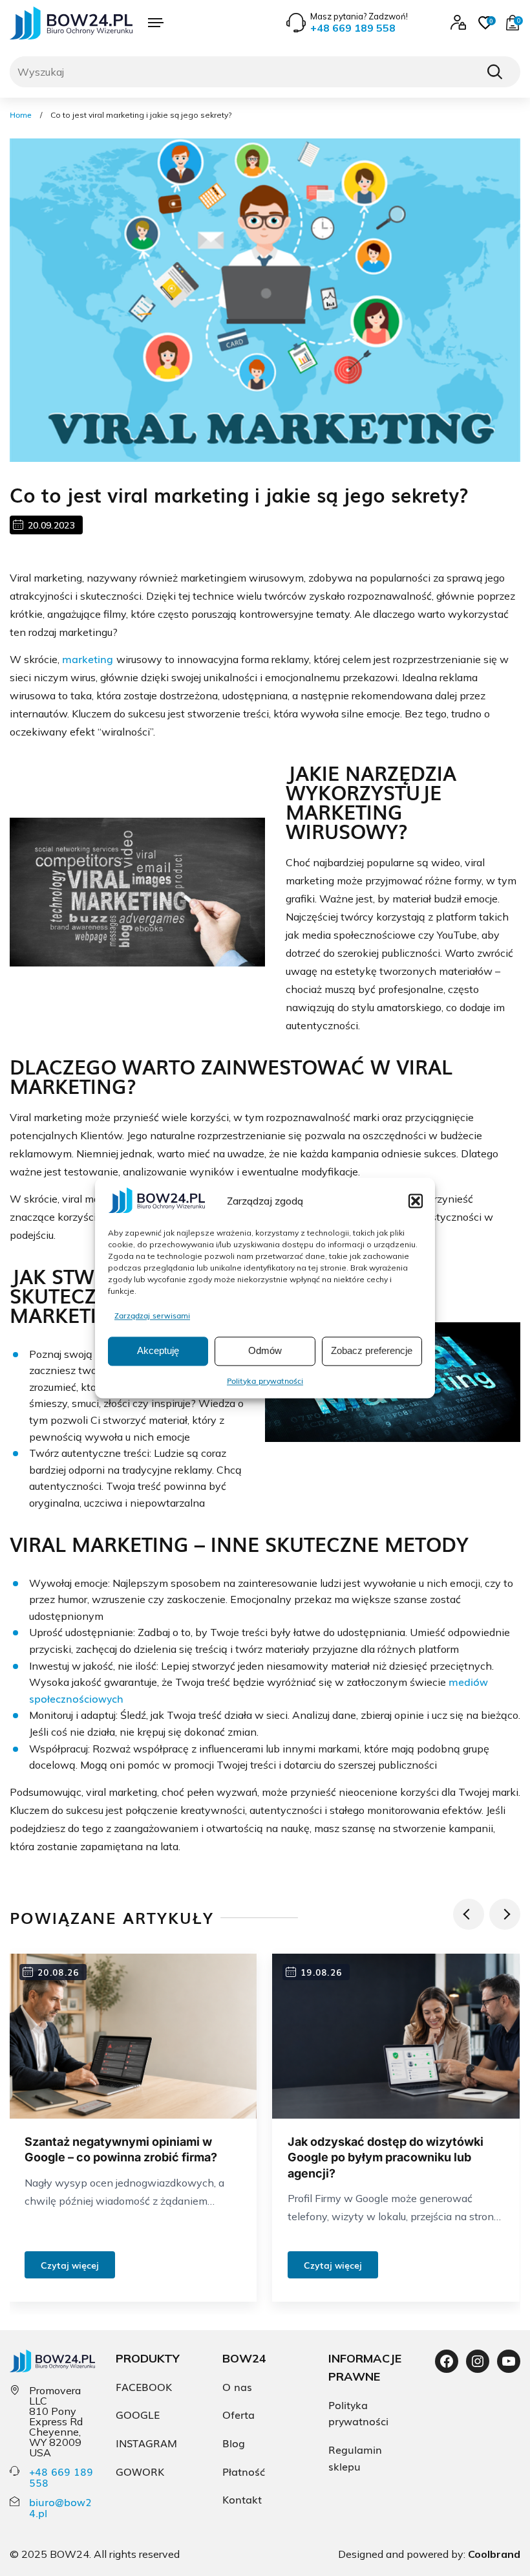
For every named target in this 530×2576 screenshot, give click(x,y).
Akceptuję (158, 1351)
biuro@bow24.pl (60, 2507)
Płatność (244, 2471)
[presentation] (469, 1914)
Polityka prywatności (265, 1381)
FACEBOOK (144, 2386)
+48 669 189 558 (61, 2477)
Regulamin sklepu (355, 2458)
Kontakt (242, 2499)
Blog (234, 2443)
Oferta (238, 2414)
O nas (237, 2386)
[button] (416, 1201)
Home (21, 115)
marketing (89, 659)
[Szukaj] (494, 72)
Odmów (265, 1351)
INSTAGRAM (146, 2443)
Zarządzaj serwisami (152, 1315)
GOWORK (140, 2471)
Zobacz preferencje (372, 1351)
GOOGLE (138, 2414)
